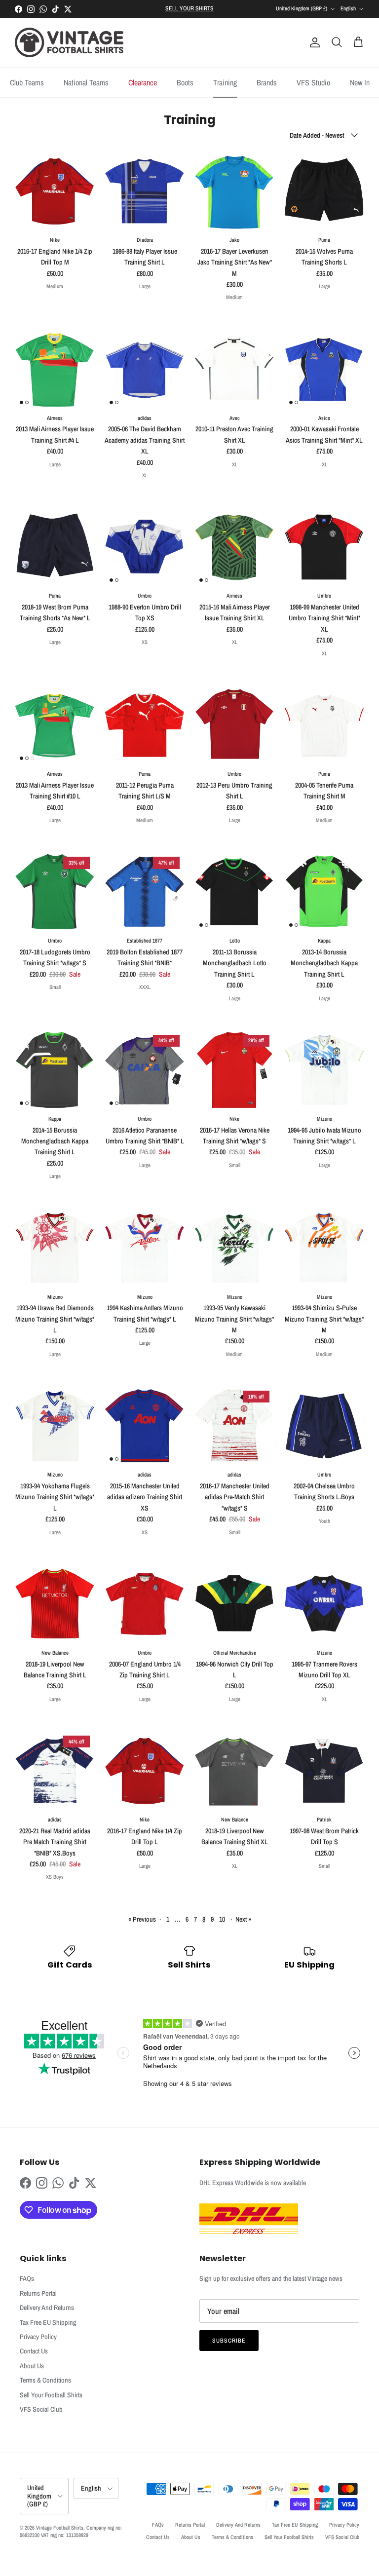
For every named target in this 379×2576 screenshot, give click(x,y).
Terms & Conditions (45, 2380)
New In (360, 82)
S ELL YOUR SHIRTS (189, 8)
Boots (185, 82)
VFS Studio (313, 82)
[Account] (313, 42)
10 (222, 1919)
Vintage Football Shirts (60, 2528)
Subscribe (229, 2341)
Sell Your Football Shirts (51, 2395)
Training (225, 82)
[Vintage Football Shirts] (69, 42)
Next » (243, 1919)
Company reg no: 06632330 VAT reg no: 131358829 (71, 2531)
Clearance (143, 82)
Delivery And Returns (47, 2308)
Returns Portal (38, 2293)
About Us (32, 2366)
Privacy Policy (38, 2337)
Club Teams (27, 82)
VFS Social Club (41, 2409)
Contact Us (34, 2351)
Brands (267, 82)
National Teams (86, 82)
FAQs (27, 2278)
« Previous (142, 1919)
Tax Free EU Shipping (48, 2322)
